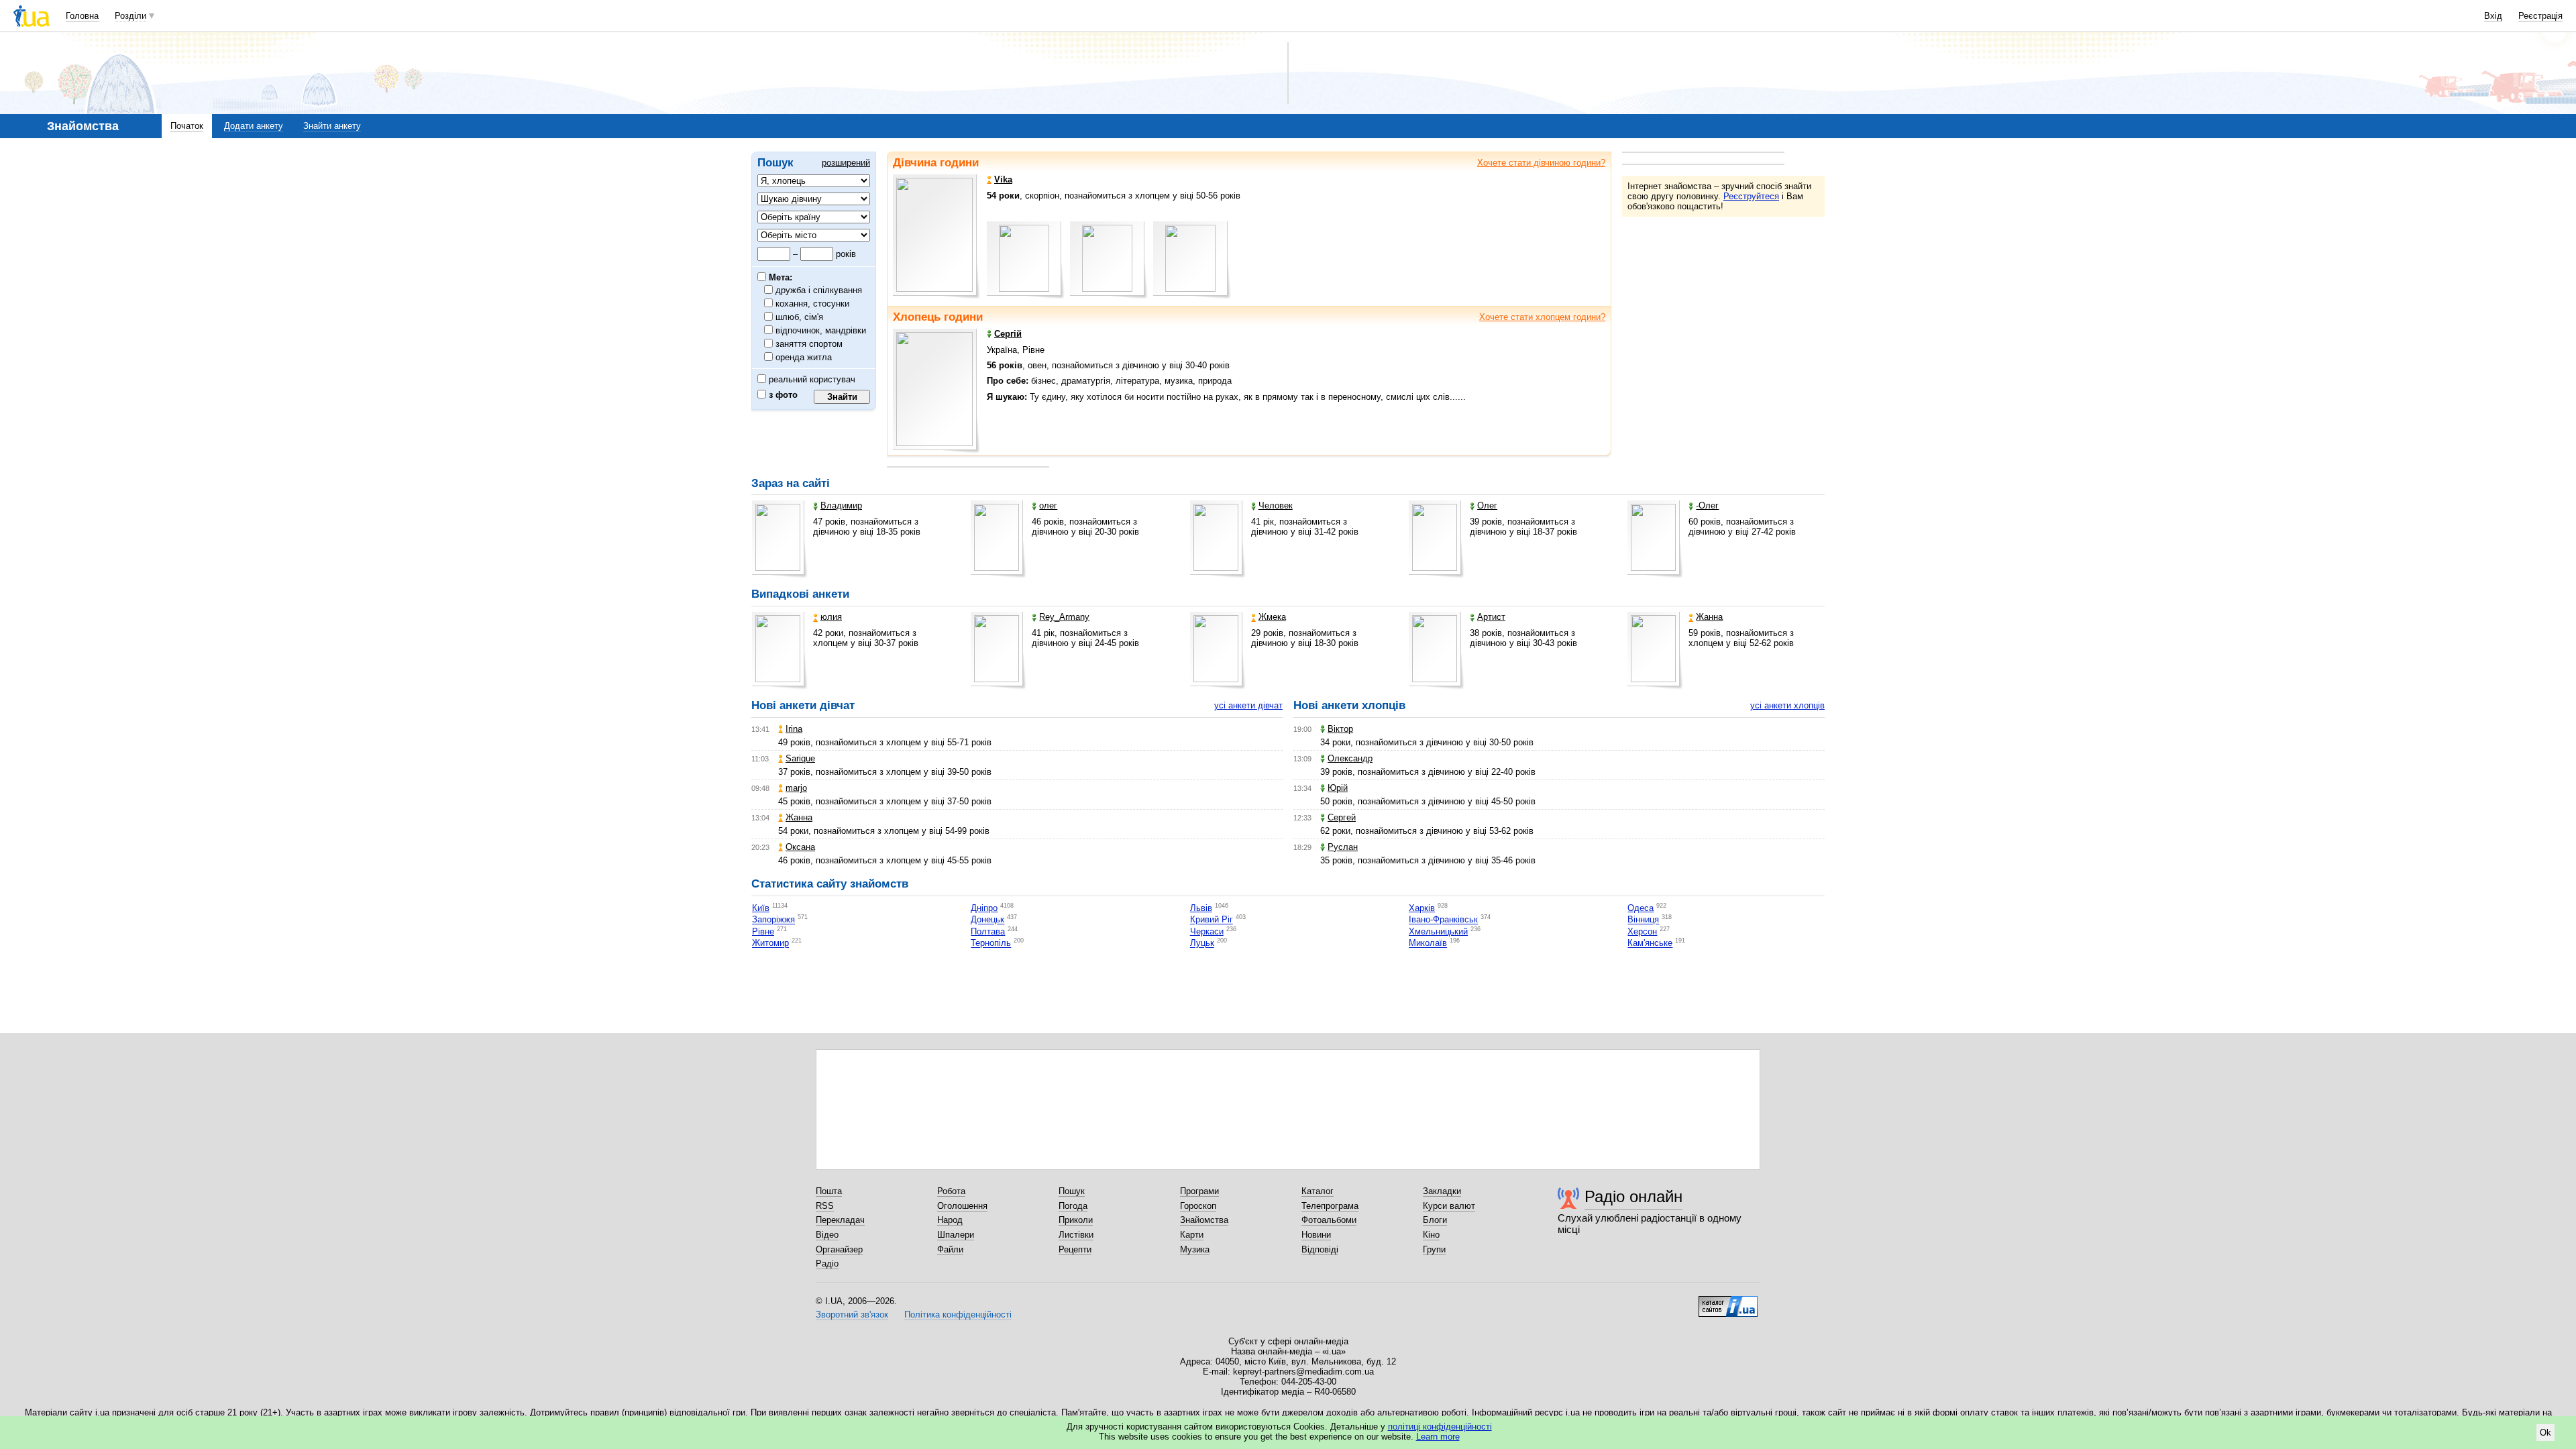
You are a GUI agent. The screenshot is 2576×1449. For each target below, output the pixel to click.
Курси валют (1449, 1206)
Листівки (1076, 1235)
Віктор (1340, 729)
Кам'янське (1650, 944)
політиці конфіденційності (1440, 1427)
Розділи (130, 16)
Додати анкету (254, 126)
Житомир (770, 944)
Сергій (1008, 334)
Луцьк (1202, 944)
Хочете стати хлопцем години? (1542, 317)
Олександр (1350, 758)
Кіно (1431, 1235)
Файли (950, 1249)
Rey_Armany (1064, 617)
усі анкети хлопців (1787, 705)
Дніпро (984, 908)
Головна (82, 16)
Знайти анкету (332, 126)
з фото (782, 395)
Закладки (1442, 1191)
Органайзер (839, 1249)
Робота (951, 1191)
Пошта (829, 1191)
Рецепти (1075, 1249)
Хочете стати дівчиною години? (1541, 163)
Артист (1491, 617)
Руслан (1343, 847)
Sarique (800, 758)
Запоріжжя (773, 920)
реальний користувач (811, 379)
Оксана (800, 847)
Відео (827, 1235)
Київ (761, 908)
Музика (1195, 1249)
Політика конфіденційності (958, 1314)
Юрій (1338, 788)
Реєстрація (2540, 16)
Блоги (1435, 1220)
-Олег (1707, 505)
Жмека (1272, 617)
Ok (2545, 1433)
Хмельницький (1438, 931)
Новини (1316, 1235)
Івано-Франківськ (1443, 920)
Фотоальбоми (1329, 1220)
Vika (1003, 179)
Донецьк (987, 920)
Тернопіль (991, 944)
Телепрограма (1330, 1206)
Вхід (2493, 16)
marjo (796, 788)
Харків (1422, 908)
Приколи (1076, 1220)
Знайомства (1204, 1220)
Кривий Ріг (1212, 920)
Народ (950, 1220)
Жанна (1709, 617)
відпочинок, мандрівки (821, 330)
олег (1048, 505)
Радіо (827, 1264)
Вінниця (1643, 920)
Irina (794, 729)
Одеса (1641, 908)
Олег (1487, 505)
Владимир (841, 505)
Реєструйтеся (1751, 196)
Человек (1276, 505)
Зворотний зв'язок (852, 1314)
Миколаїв (1428, 944)
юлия (831, 617)
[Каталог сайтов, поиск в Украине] (1728, 1301)
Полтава (988, 931)
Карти (1192, 1235)
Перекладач (840, 1220)
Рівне (763, 931)
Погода (1073, 1206)
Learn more (1438, 1437)
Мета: (779, 277)
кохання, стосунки (813, 304)
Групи (1434, 1249)
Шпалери (956, 1235)
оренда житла (804, 357)
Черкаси (1207, 931)
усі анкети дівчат (1248, 705)
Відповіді (1320, 1249)
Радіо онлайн (1633, 1196)
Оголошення (962, 1206)
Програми (1199, 1191)
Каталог (1318, 1191)
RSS (825, 1206)
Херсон (1642, 931)
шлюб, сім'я (800, 317)
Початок (187, 126)
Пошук (1072, 1191)
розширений (846, 163)
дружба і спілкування (819, 290)
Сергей (1342, 817)
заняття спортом (809, 344)
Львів (1201, 908)
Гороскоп (1198, 1206)
